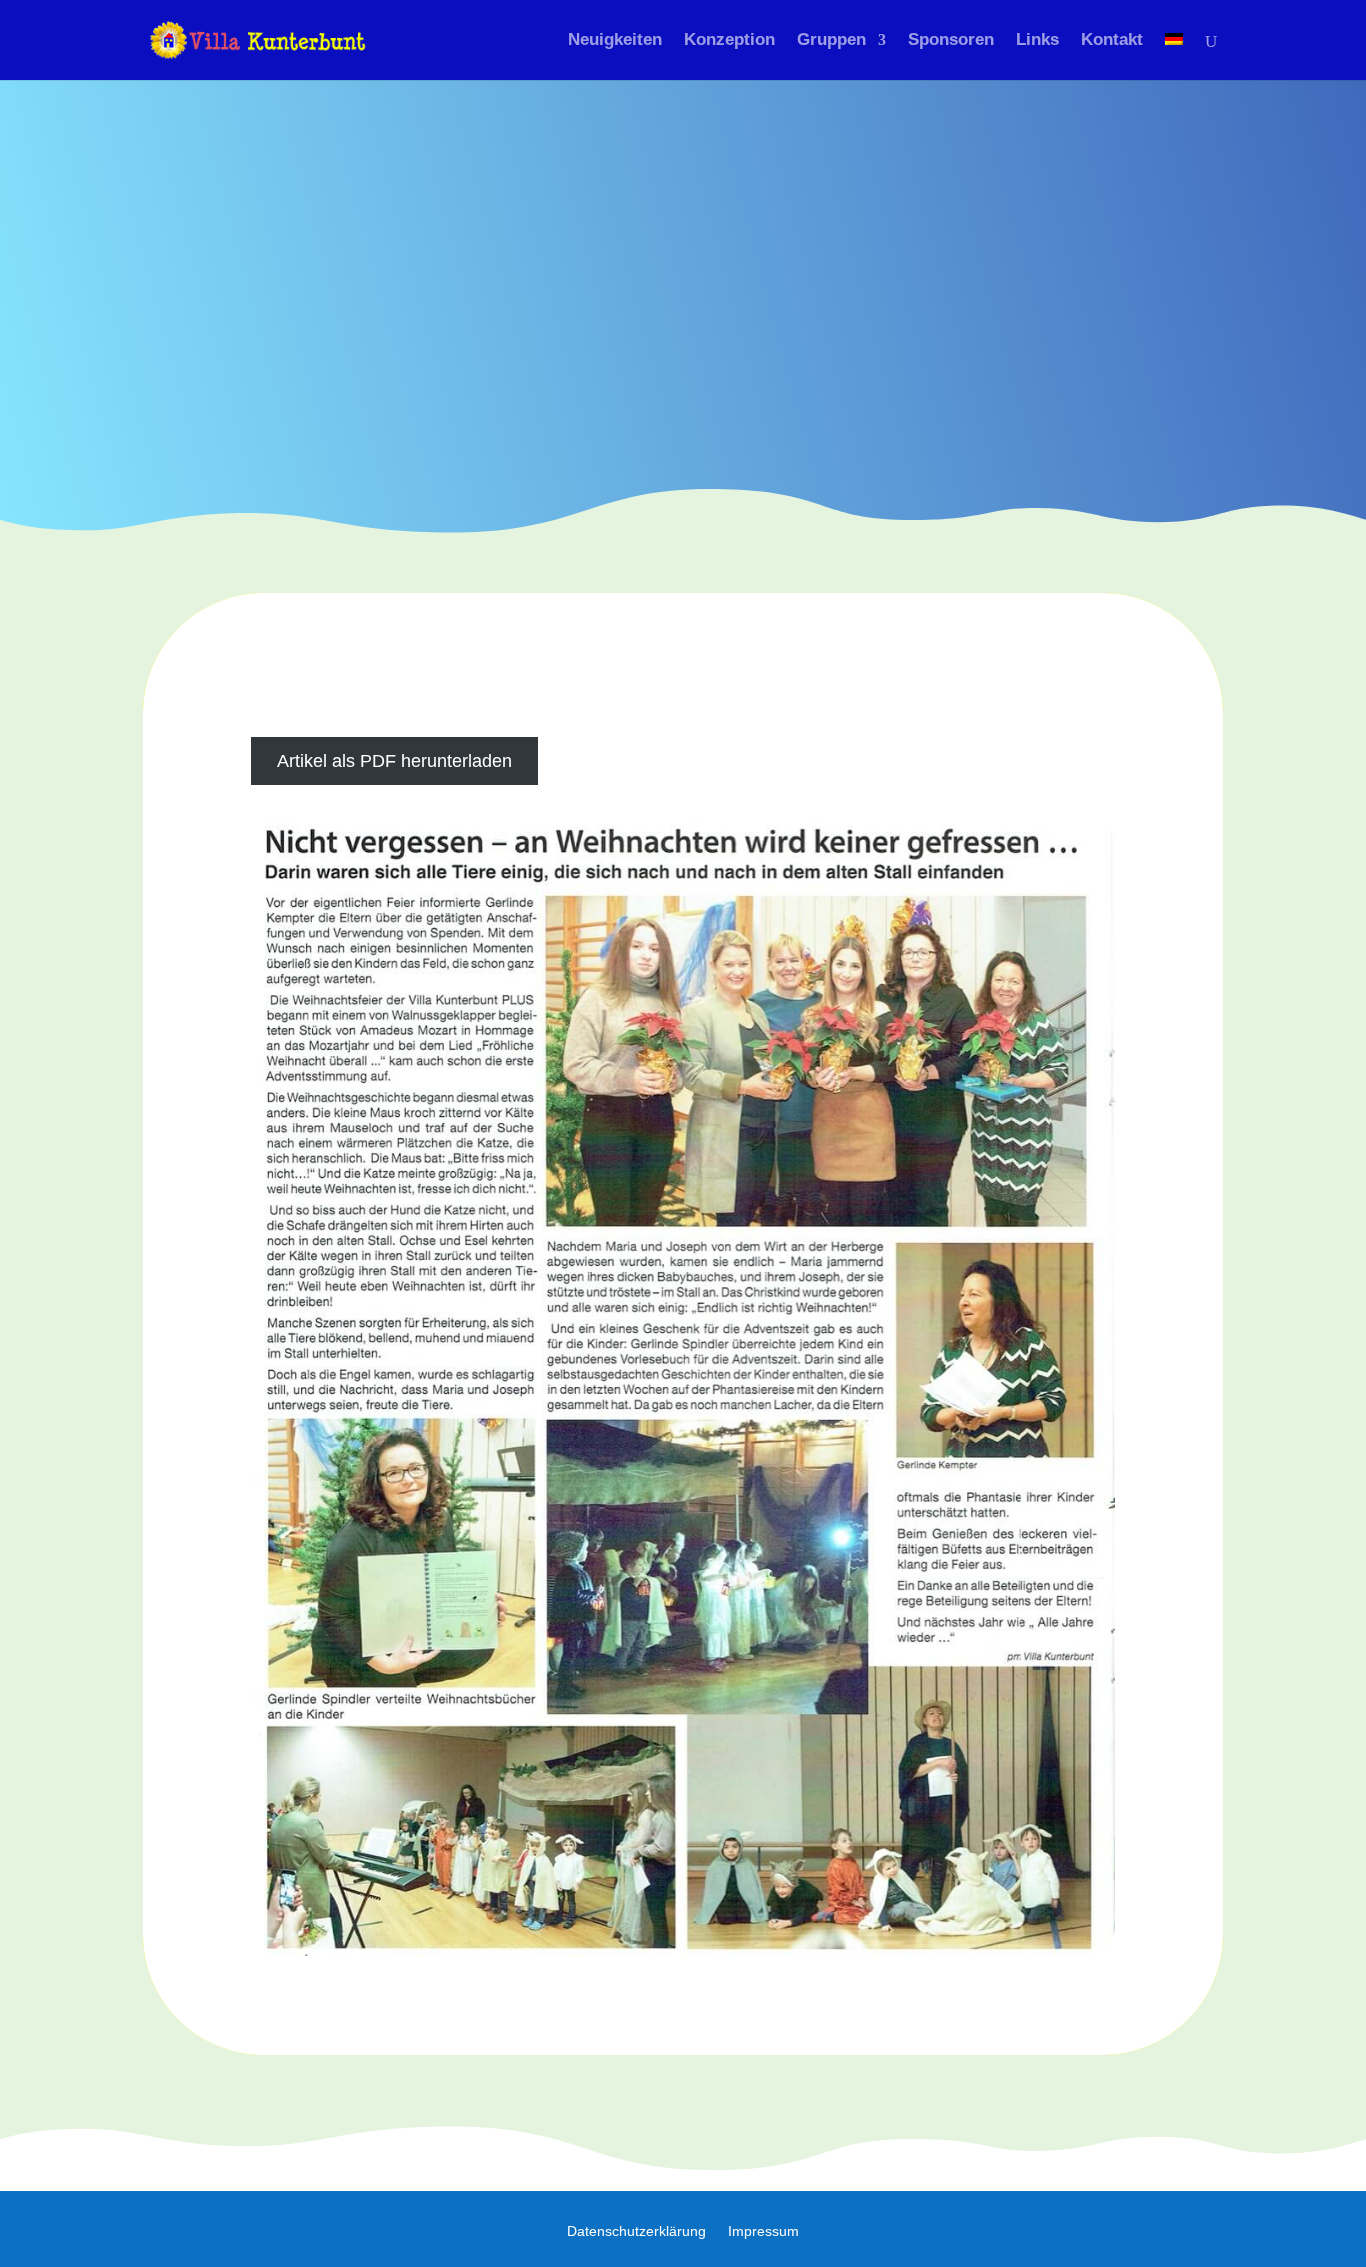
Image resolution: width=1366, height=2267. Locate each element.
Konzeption (729, 41)
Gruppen (831, 41)
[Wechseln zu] (1174, 56)
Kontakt (1112, 41)
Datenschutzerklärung (636, 2231)
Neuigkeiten (615, 41)
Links (1037, 41)
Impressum (763, 2231)
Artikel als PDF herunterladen (394, 761)
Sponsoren (951, 41)
